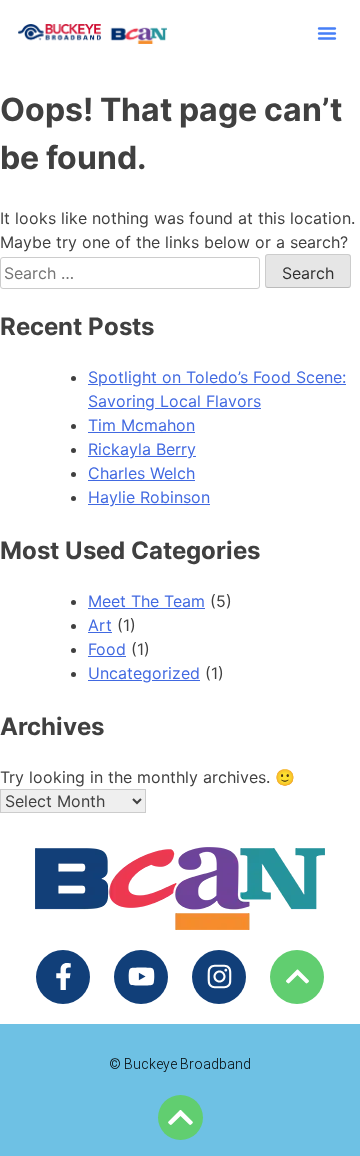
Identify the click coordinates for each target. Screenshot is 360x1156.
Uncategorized (144, 673)
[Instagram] (219, 977)
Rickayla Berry (142, 449)
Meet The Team (146, 601)
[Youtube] (141, 977)
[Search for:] (132, 273)
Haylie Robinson (149, 497)
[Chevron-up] (297, 977)
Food (107, 649)
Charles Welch (141, 473)
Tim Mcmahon (141, 425)
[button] (327, 33)
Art (100, 625)
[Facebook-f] (63, 977)
